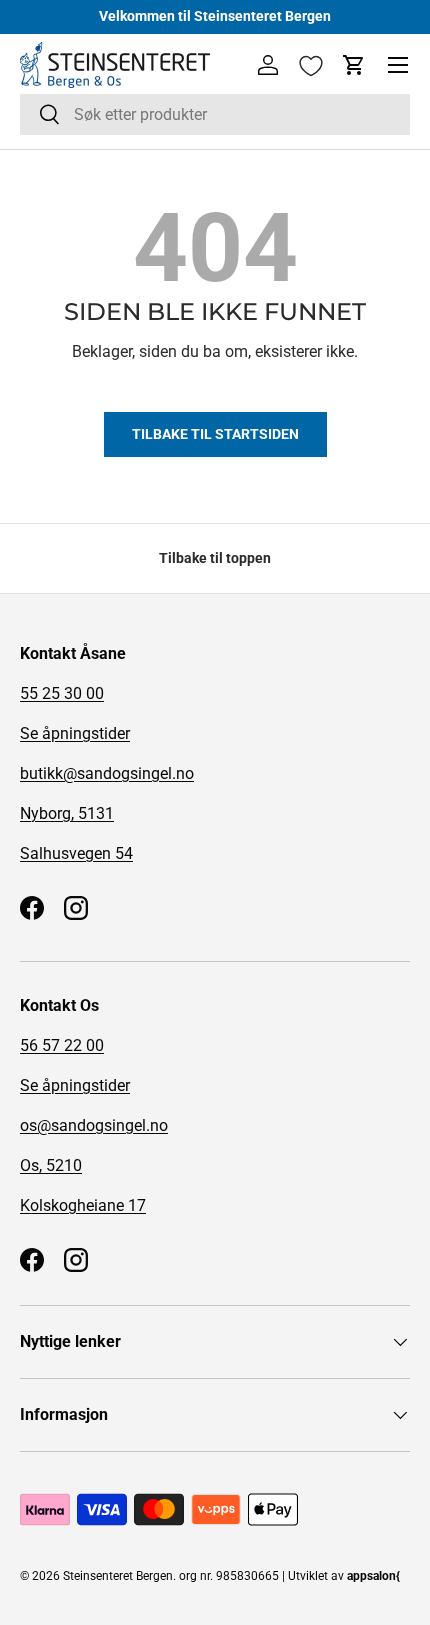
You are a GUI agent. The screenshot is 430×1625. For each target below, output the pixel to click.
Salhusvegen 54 (76, 853)
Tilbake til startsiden (215, 434)
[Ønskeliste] (311, 66)
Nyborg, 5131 (67, 813)
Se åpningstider (75, 733)
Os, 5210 (51, 1165)
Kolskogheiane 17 (83, 1205)
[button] (354, 65)
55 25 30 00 (62, 693)
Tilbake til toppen (215, 558)
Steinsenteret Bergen (118, 1576)
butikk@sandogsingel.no (107, 773)
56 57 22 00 (62, 1045)
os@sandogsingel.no (94, 1125)
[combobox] (215, 114)
